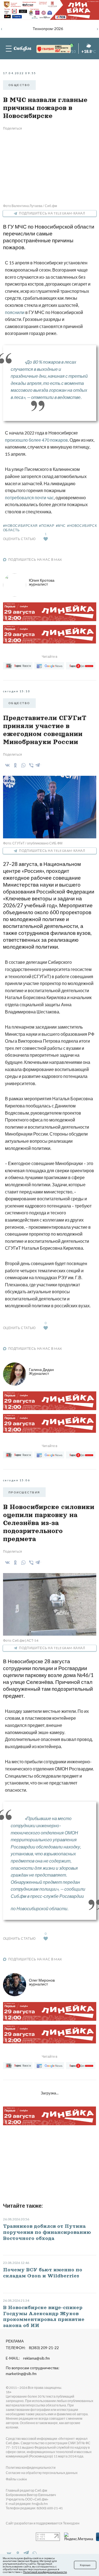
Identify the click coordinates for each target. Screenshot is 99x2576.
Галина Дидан (41, 1371)
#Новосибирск (82, 526)
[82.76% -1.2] (48, 49)
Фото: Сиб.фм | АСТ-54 (21, 1640)
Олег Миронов (42, 1982)
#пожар (47, 526)
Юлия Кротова (42, 582)
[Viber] (30, 765)
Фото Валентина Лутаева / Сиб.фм (30, 206)
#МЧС (61, 526)
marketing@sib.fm (21, 2374)
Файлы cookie (16, 2479)
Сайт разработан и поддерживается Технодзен (43, 2523)
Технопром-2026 (48, 29)
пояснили (15, 312)
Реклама (15, 2341)
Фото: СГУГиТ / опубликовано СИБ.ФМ (33, 843)
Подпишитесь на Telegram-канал (52, 213)
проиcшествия (24, 1492)
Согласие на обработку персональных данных (42, 2473)
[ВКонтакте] (6, 765)
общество (19, 85)
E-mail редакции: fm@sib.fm (27, 2504)
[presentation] (2, 28)
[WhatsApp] (22, 765)
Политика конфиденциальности (31, 2468)
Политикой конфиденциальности (45, 2572)
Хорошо (85, 2565)
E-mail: (28, 2358)
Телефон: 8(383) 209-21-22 (32, 2348)
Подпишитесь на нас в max (35, 560)
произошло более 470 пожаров (36, 440)
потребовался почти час (29, 497)
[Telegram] (38, 764)
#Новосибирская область (20, 528)
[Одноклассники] (14, 765)
